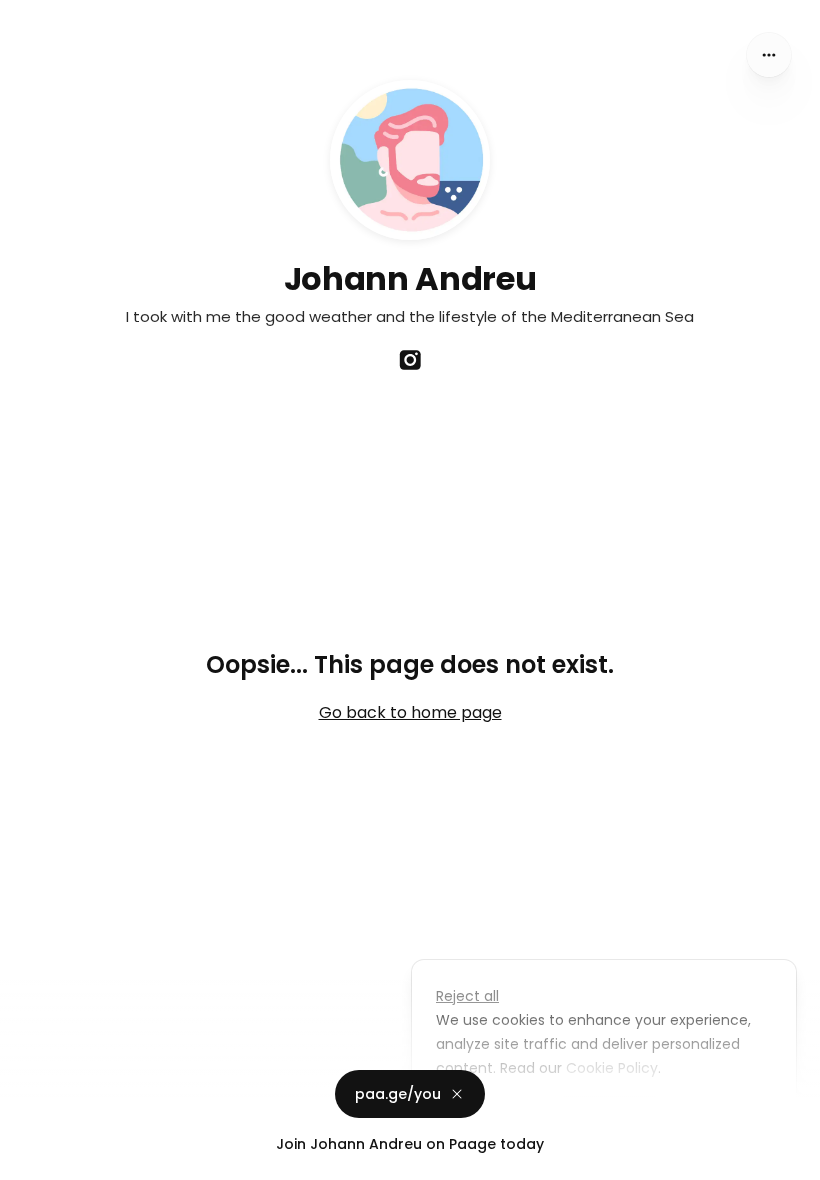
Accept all (609, 1114)
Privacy (32, 1160)
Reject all (467, 996)
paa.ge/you (398, 1094)
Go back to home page (410, 712)
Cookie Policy (612, 1068)
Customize (488, 1114)
